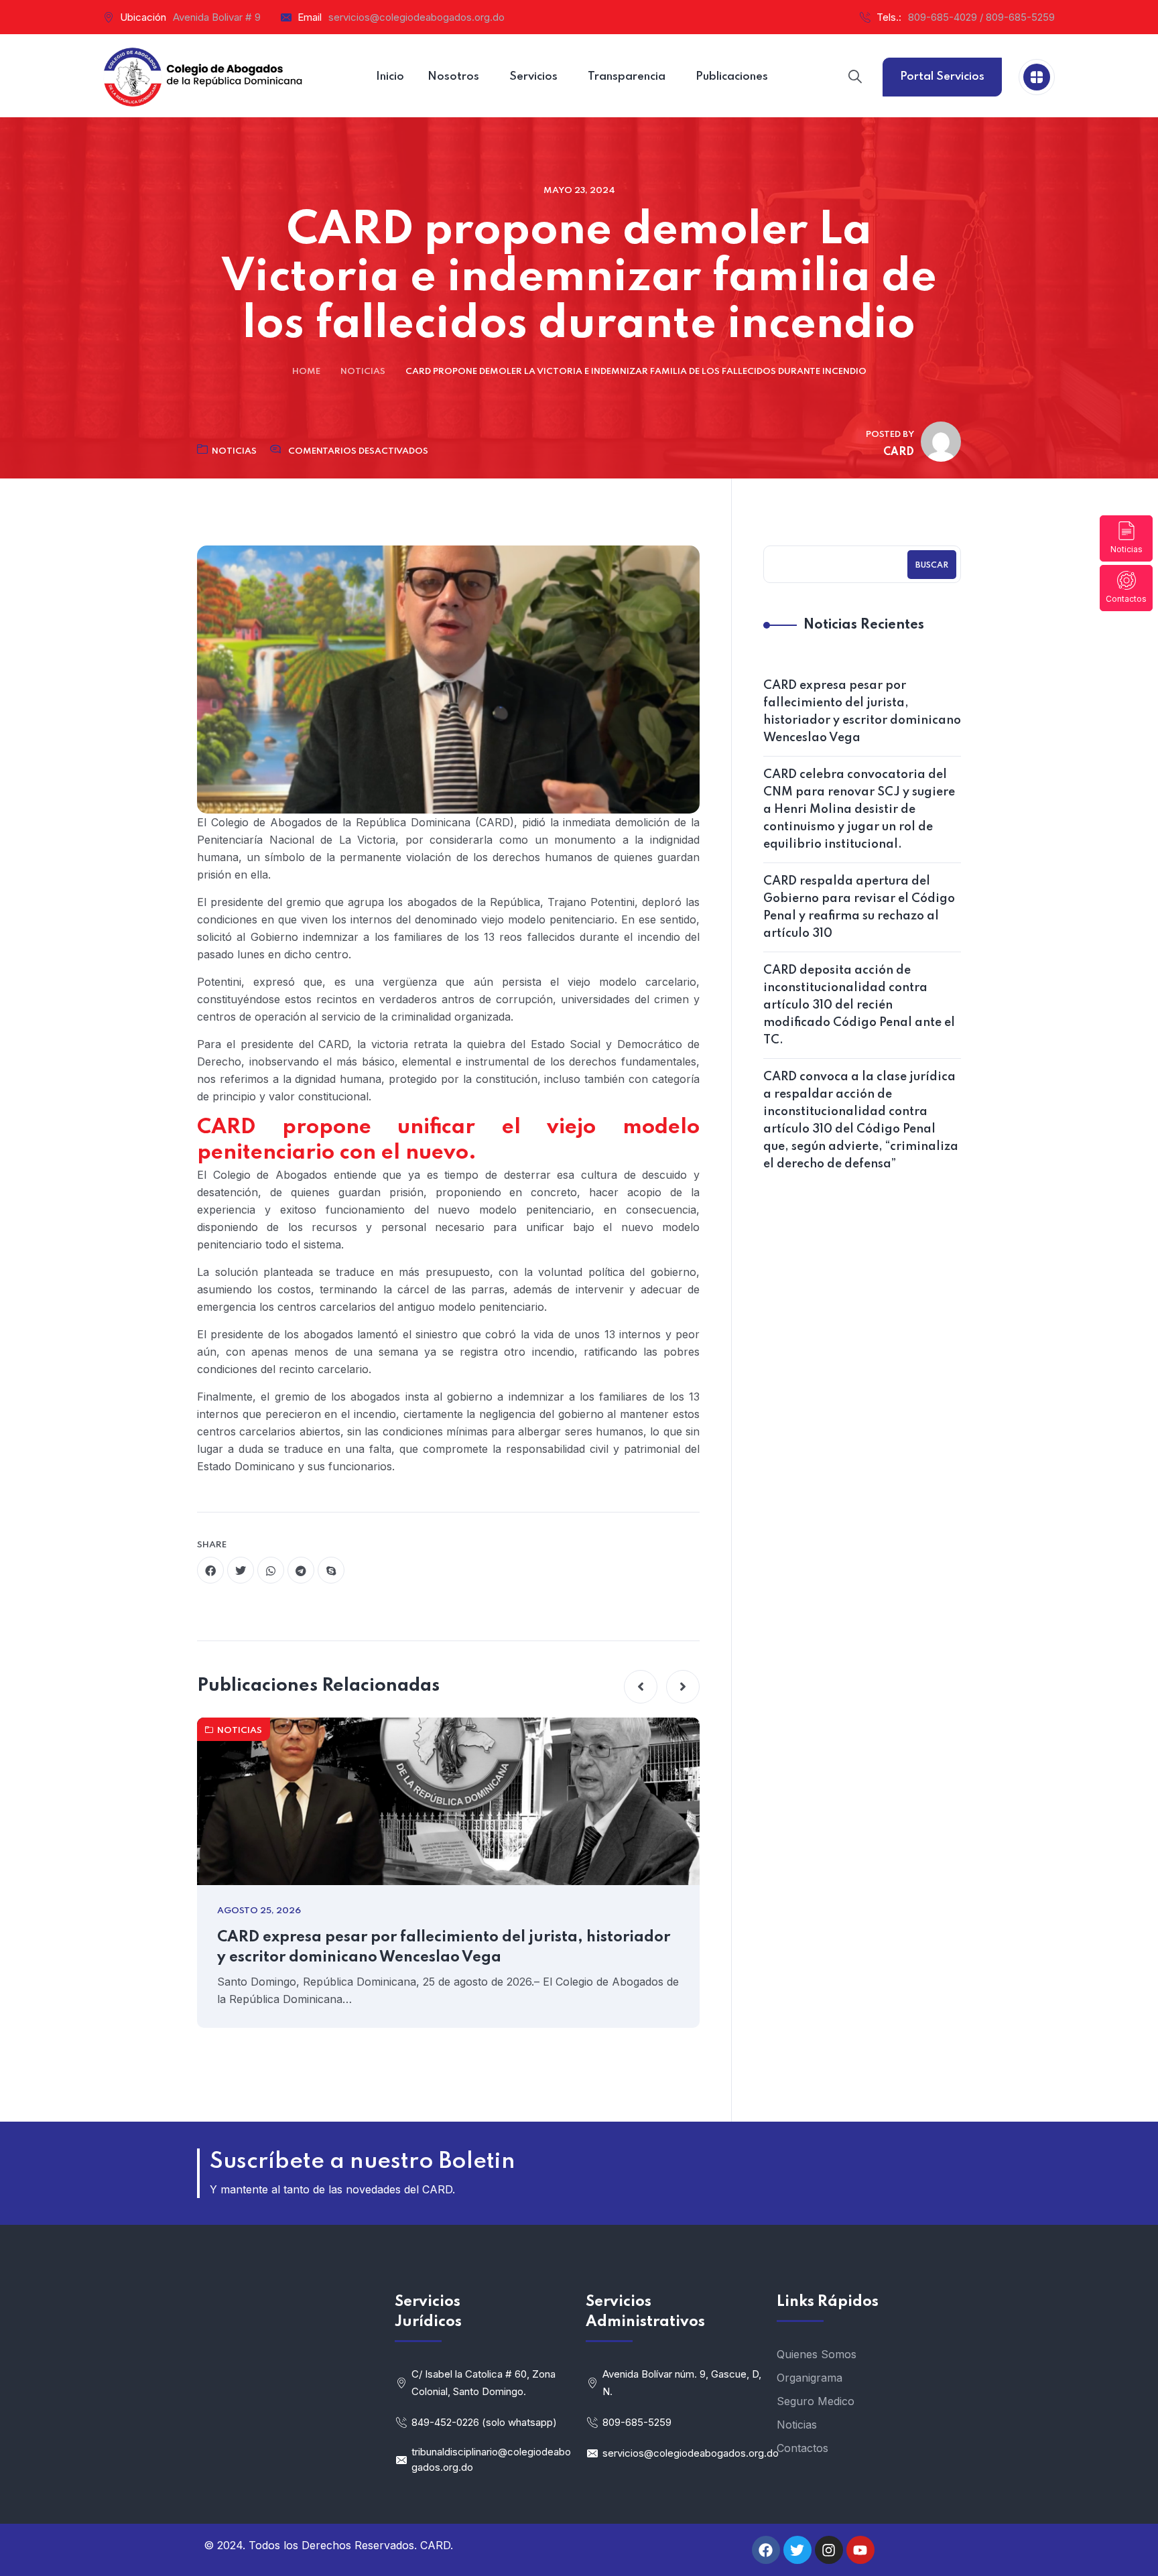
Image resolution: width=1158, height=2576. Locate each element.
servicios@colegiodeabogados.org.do (416, 17)
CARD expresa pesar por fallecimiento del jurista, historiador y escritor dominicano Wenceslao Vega (444, 1947)
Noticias (1127, 549)
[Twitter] (797, 2550)
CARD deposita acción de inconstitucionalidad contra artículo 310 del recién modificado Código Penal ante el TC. (859, 1005)
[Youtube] (860, 2550)
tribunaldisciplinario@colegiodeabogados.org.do (491, 2459)
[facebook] (210, 1570)
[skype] (331, 1570)
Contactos (1126, 599)
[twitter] (241, 1570)
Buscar (932, 566)
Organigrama (810, 2378)
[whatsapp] (271, 1570)
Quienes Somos (817, 2354)
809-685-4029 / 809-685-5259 (981, 17)
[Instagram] (829, 2550)
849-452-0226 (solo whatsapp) (484, 2422)
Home (306, 372)
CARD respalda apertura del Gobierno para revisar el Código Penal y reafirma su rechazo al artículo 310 (859, 907)
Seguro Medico (816, 2401)
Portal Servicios (942, 77)
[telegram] (301, 1570)
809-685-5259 (637, 2422)
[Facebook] (766, 2550)
